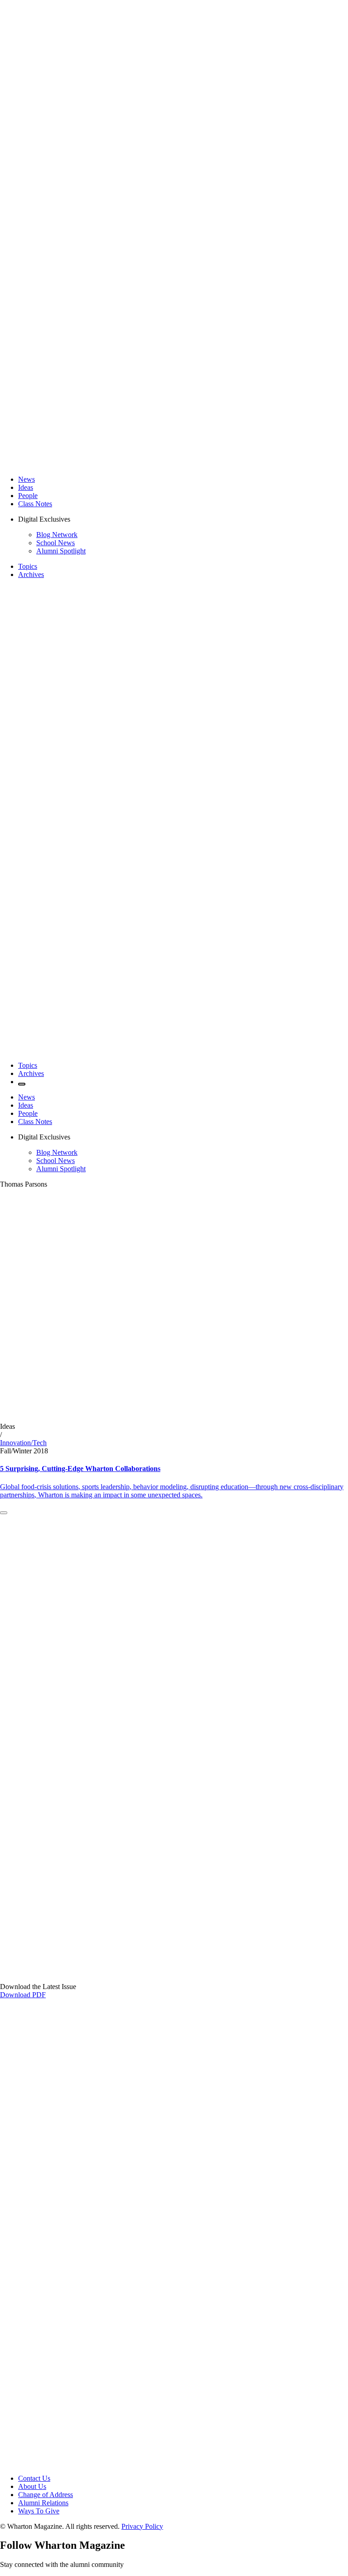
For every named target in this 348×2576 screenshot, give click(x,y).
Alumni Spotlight (61, 551)
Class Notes (35, 504)
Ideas (26, 487)
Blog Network (57, 535)
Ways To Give (39, 2511)
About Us (32, 2486)
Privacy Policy (142, 2526)
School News (56, 543)
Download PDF (23, 1995)
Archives (31, 574)
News (27, 479)
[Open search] (22, 1084)
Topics (28, 566)
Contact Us (34, 2478)
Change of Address (46, 2495)
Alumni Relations (43, 2503)
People (28, 496)
